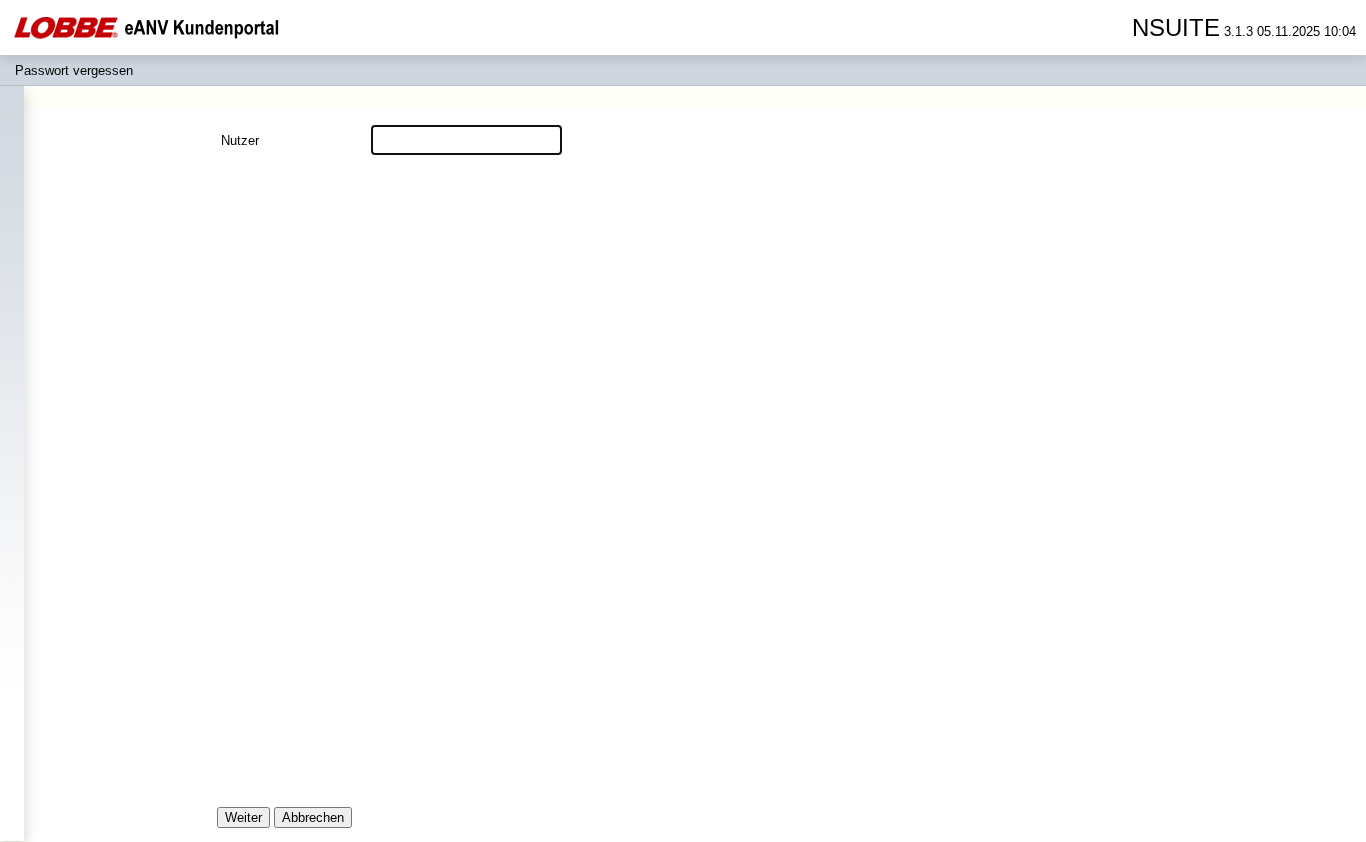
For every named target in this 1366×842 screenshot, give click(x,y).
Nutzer (240, 140)
